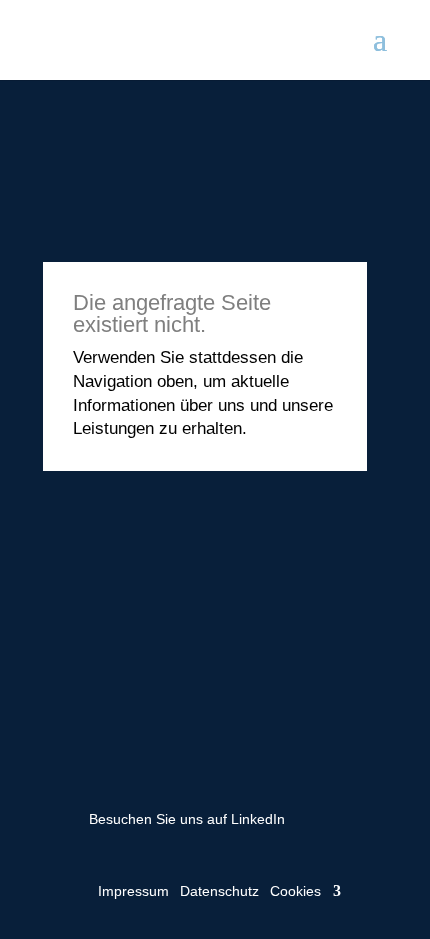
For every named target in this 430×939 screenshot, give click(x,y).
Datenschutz (219, 890)
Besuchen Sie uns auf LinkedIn (187, 819)
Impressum (133, 890)
